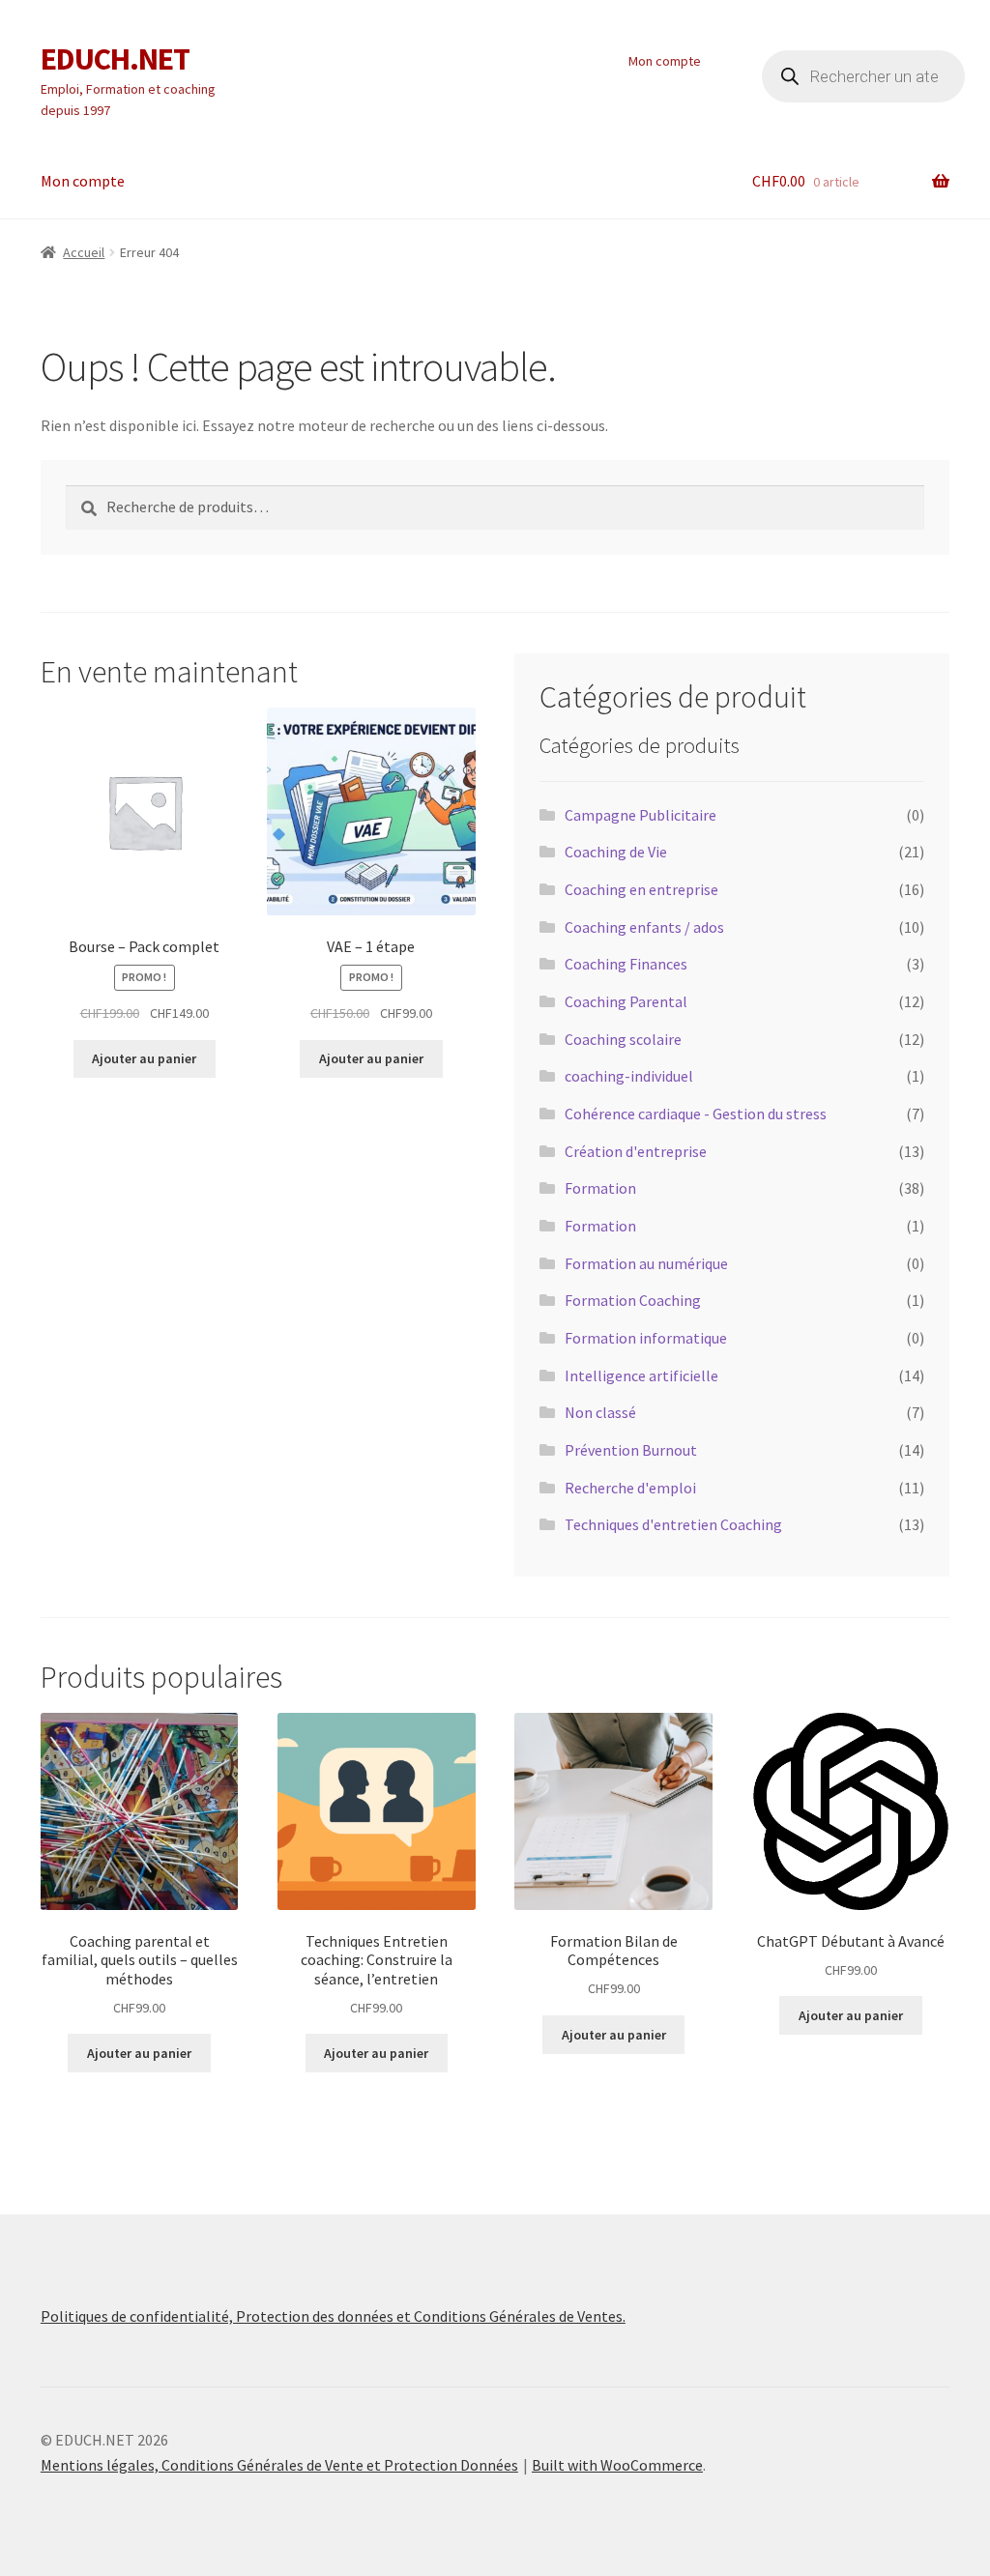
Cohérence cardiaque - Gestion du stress (696, 1114)
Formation (600, 1188)
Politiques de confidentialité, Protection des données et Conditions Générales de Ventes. (333, 2316)
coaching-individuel (629, 1076)
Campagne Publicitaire (641, 815)
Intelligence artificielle (641, 1375)
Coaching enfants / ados (644, 927)
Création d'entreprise (636, 1151)
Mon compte (665, 61)
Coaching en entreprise (641, 889)
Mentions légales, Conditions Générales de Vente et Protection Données (279, 2465)
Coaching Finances (626, 964)
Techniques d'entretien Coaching (673, 1524)
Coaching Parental (626, 1001)
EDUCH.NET (115, 59)
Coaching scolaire (623, 1039)
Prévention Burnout (631, 1450)
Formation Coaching (633, 1300)
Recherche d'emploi (630, 1488)
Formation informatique (646, 1338)
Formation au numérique (646, 1263)
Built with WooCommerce (617, 2465)
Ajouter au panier (144, 1058)
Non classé (600, 1412)
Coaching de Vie (616, 852)
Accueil (84, 252)
